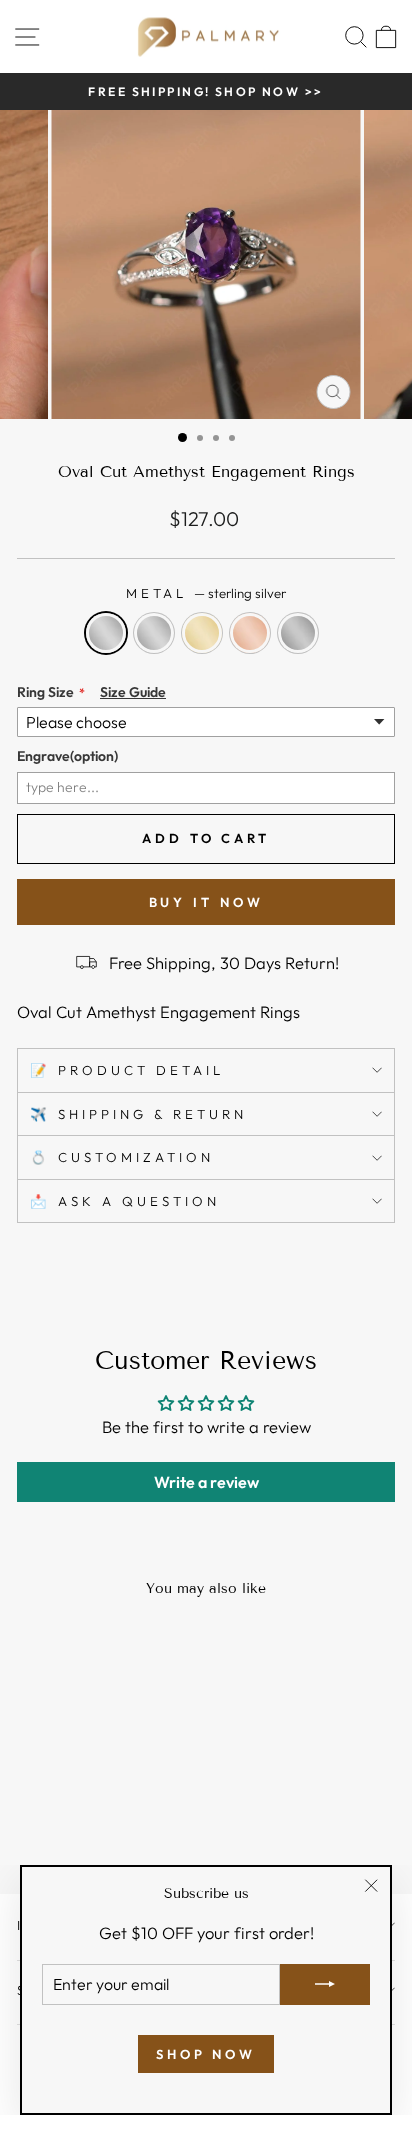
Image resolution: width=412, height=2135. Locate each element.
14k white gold (154, 633)
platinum (298, 633)
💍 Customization (122, 1157)
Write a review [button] (206, 1482)
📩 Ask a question (125, 1201)
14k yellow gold (202, 633)
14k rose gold (250, 633)
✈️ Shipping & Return (138, 1114)
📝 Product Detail (127, 1070)
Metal (206, 593)
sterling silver (106, 633)
